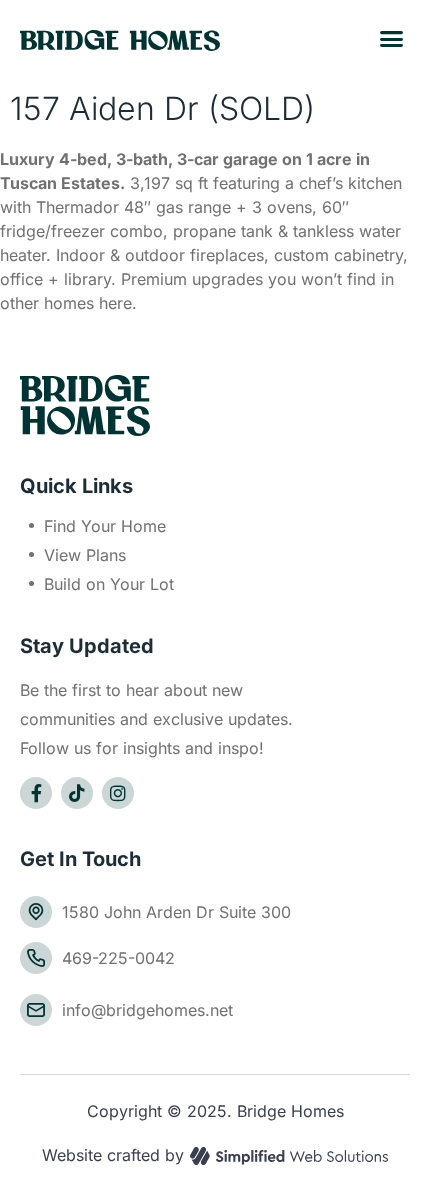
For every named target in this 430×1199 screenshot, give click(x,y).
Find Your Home (105, 526)
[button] (392, 39)
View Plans (85, 555)
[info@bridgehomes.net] (36, 1010)
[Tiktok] (77, 793)
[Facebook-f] (36, 793)
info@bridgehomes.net (147, 1010)
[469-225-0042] (36, 958)
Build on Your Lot (109, 584)
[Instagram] (118, 793)
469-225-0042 (118, 958)
